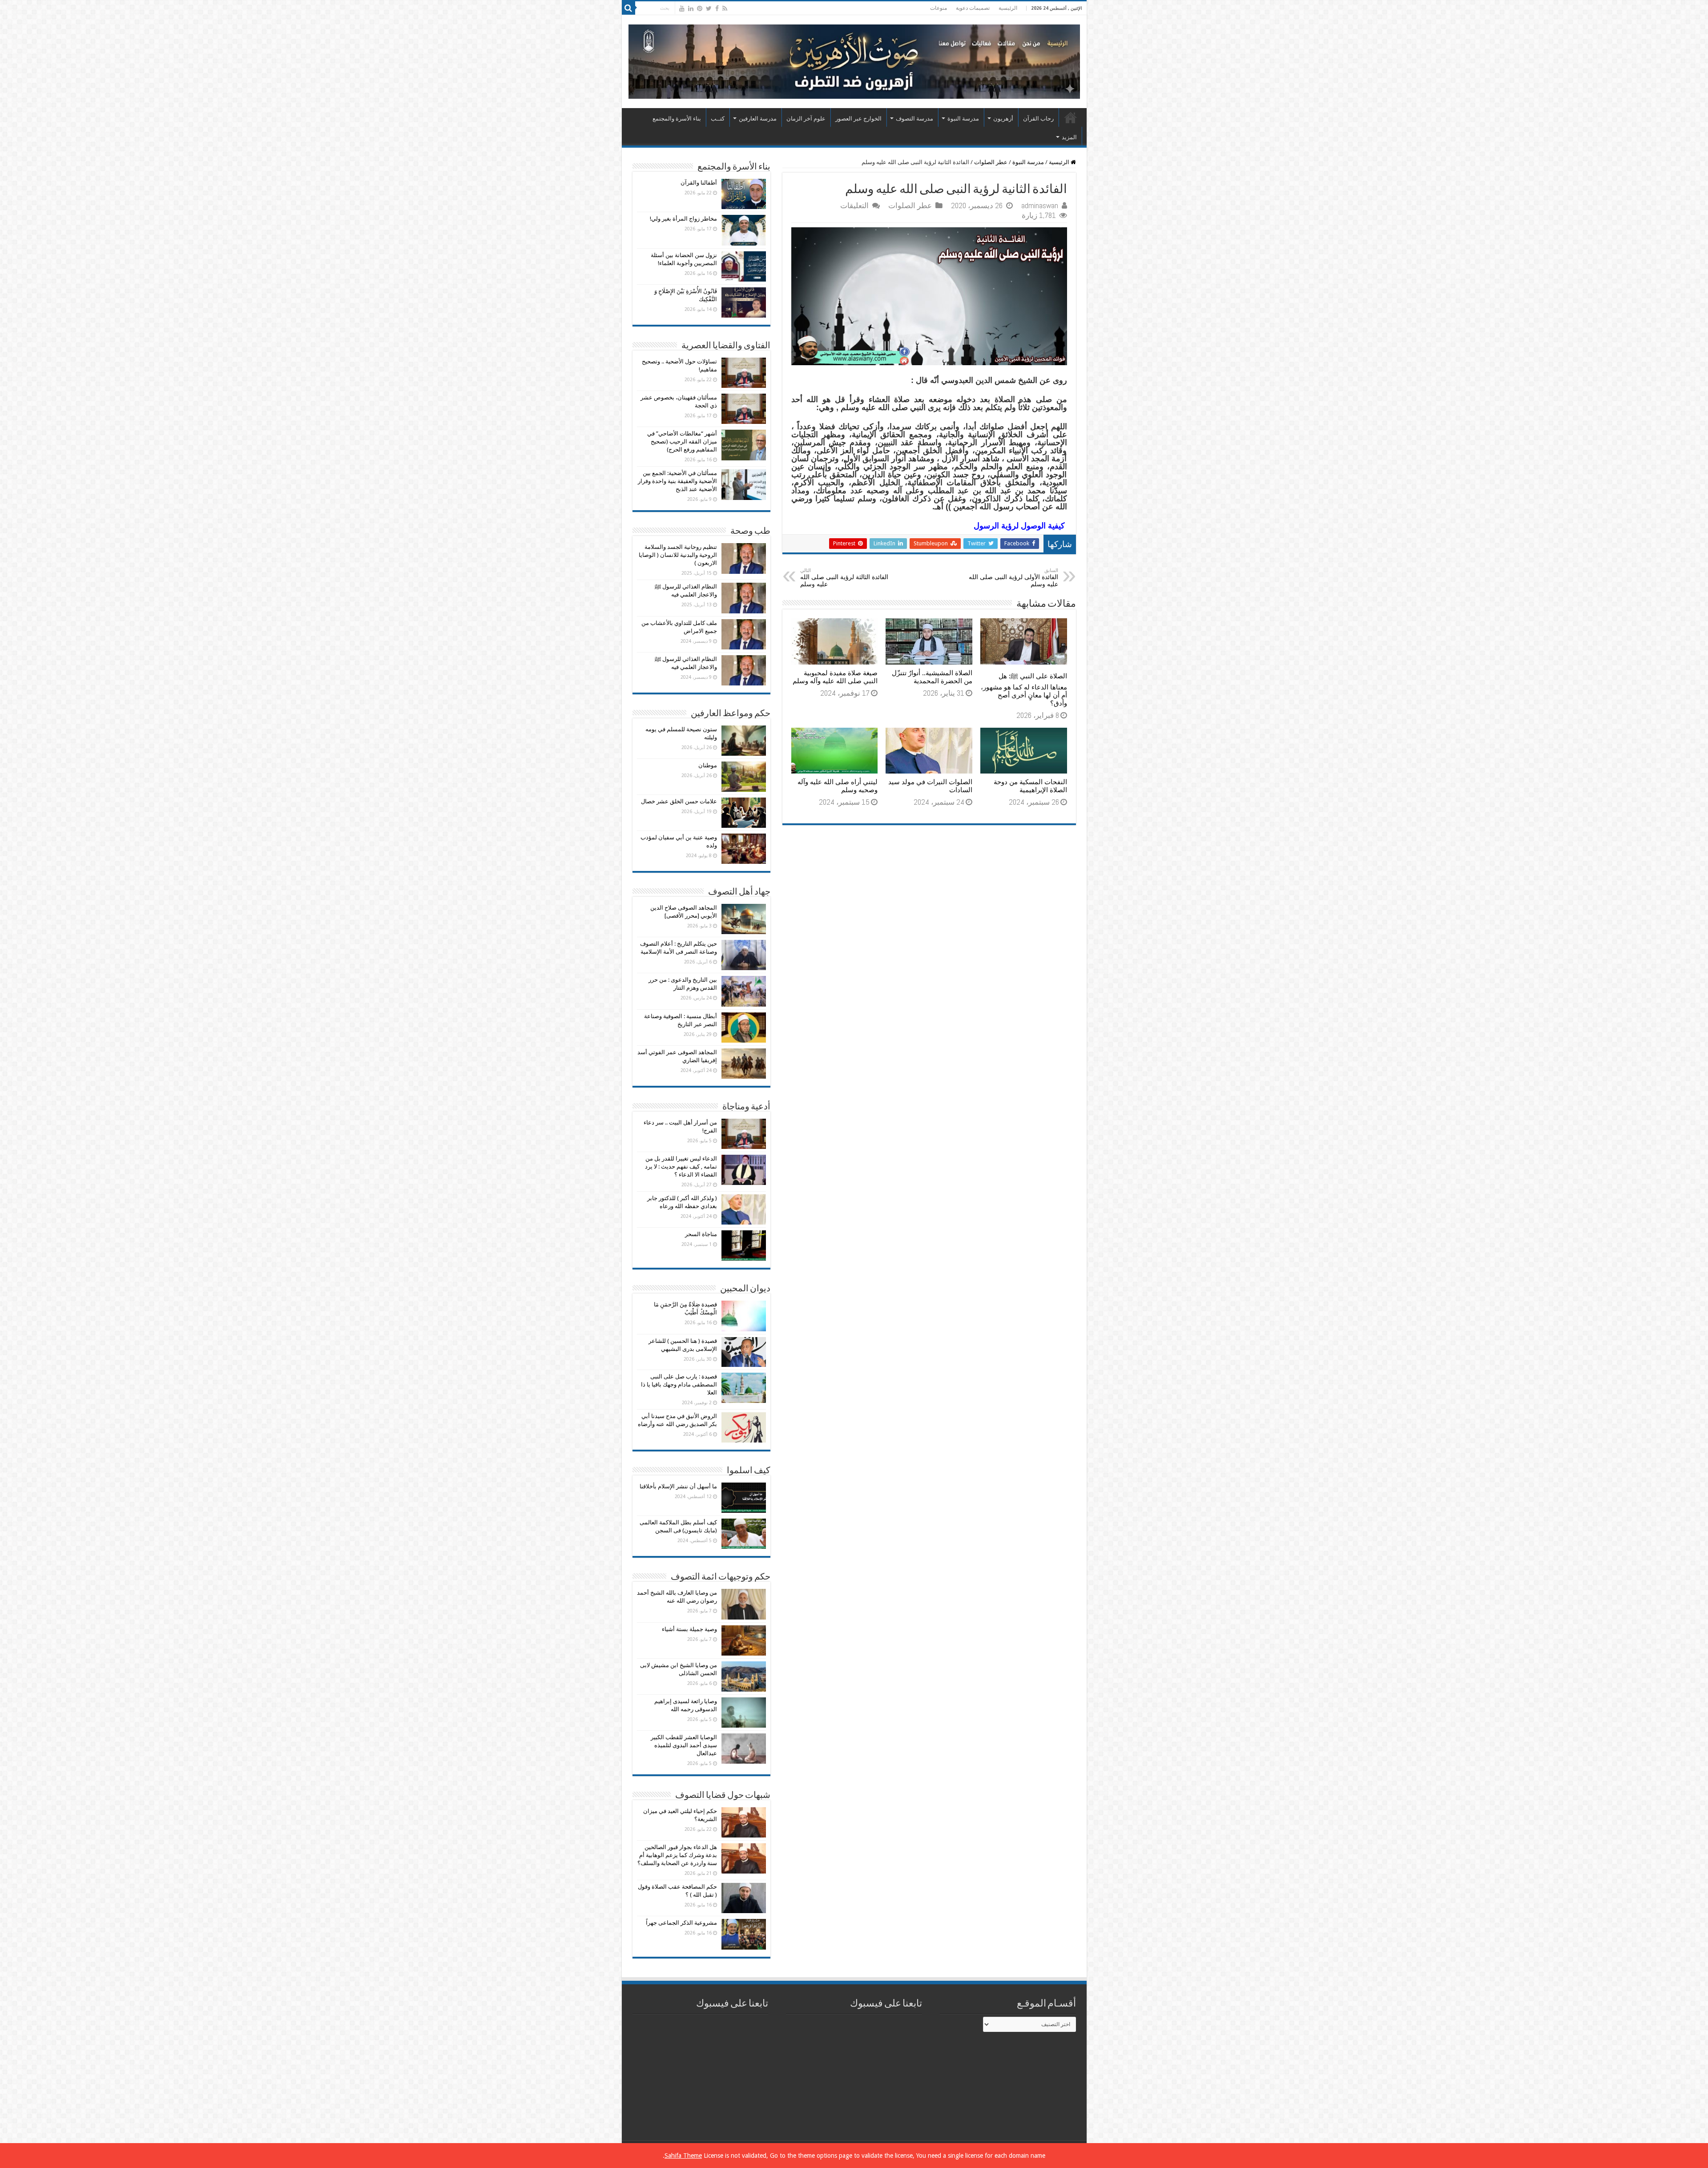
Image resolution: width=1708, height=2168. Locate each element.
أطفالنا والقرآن (699, 183)
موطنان (708, 765)
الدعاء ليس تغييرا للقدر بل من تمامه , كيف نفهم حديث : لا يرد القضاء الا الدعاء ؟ (681, 1167)
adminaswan (1040, 206)
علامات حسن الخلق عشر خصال (679, 801)
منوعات (939, 8)
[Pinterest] (700, 8)
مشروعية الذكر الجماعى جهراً (681, 1923)
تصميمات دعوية (973, 8)
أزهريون (1003, 119)
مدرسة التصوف (914, 119)
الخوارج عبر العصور (858, 119)
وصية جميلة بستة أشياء (689, 1629)
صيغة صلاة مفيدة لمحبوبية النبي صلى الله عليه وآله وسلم (835, 677)
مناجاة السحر (701, 1234)
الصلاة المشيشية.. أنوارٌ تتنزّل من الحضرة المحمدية (932, 677)
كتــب (718, 119)
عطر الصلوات (991, 162)
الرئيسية (1008, 8)
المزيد (1069, 137)
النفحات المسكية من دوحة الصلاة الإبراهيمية (1030, 786)
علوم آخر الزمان (806, 119)
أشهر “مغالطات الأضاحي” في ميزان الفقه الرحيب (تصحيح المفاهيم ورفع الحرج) (682, 441)
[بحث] (628, 8)
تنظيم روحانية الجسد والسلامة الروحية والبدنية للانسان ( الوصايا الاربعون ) (678, 555)
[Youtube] (682, 8)
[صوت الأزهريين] (854, 60)
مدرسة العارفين (758, 119)
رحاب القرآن (1038, 119)
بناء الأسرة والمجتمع (677, 119)
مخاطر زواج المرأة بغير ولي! (683, 219)
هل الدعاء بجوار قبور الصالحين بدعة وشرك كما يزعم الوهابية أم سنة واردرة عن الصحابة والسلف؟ (677, 1855)
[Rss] (725, 8)
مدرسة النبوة (963, 119)
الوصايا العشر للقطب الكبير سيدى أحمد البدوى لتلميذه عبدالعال (684, 1745)
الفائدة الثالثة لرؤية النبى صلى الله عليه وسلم (844, 578)
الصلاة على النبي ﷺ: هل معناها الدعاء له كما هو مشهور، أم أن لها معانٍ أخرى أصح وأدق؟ (1024, 690)
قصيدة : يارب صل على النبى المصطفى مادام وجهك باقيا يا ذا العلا (679, 1384)
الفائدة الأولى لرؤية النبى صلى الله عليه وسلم (1013, 578)
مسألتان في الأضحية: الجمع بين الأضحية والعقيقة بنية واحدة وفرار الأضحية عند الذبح (677, 481)
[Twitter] (709, 8)
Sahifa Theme (683, 2156)
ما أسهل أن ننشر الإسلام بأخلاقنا (678, 1486)
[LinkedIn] (691, 8)
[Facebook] (717, 8)
